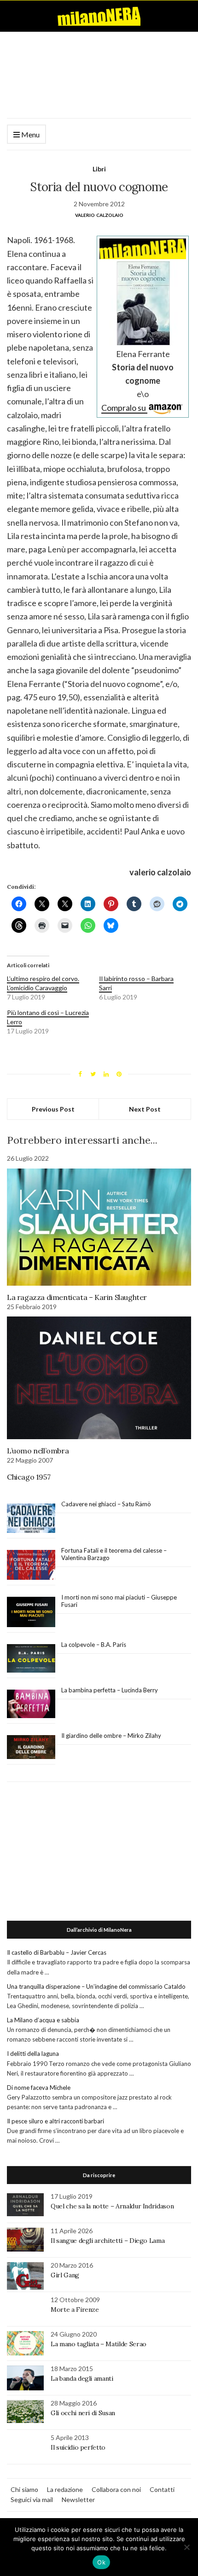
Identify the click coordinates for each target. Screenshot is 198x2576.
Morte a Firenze (75, 2309)
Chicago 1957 (29, 1477)
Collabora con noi (116, 2489)
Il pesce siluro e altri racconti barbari (55, 2121)
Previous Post (53, 1109)
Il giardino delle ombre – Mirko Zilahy (111, 1736)
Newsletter (78, 2499)
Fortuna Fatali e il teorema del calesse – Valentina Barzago (114, 1554)
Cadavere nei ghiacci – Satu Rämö (107, 1504)
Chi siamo (24, 2489)
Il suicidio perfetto (78, 2447)
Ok (101, 2562)
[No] (186, 2547)
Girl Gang (65, 2275)
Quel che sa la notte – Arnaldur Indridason (112, 2206)
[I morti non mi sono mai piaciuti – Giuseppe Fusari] (31, 1612)
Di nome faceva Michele (39, 2088)
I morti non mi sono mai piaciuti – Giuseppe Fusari (119, 1601)
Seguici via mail (32, 2499)
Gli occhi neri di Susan (83, 2413)
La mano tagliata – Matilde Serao (99, 2344)
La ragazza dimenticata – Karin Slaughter (77, 1297)
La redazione (65, 2489)
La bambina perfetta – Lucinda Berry (110, 1690)
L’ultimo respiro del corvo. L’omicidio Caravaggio (43, 983)
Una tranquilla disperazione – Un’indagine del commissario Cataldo (96, 1986)
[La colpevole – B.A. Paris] (31, 1659)
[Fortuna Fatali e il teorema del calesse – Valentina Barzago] (31, 1565)
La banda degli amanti (82, 2378)
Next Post (145, 1109)
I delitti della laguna (33, 2054)
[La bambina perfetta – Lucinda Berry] (31, 1704)
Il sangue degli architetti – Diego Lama (108, 2241)
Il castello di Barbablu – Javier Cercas (57, 1952)
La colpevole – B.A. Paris (94, 1645)
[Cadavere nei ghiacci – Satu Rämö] (31, 1518)
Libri (99, 169)
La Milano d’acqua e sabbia (43, 2020)
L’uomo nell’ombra (38, 1451)
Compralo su (124, 408)
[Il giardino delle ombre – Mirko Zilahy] (31, 1747)
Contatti (162, 2489)
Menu (30, 134)
